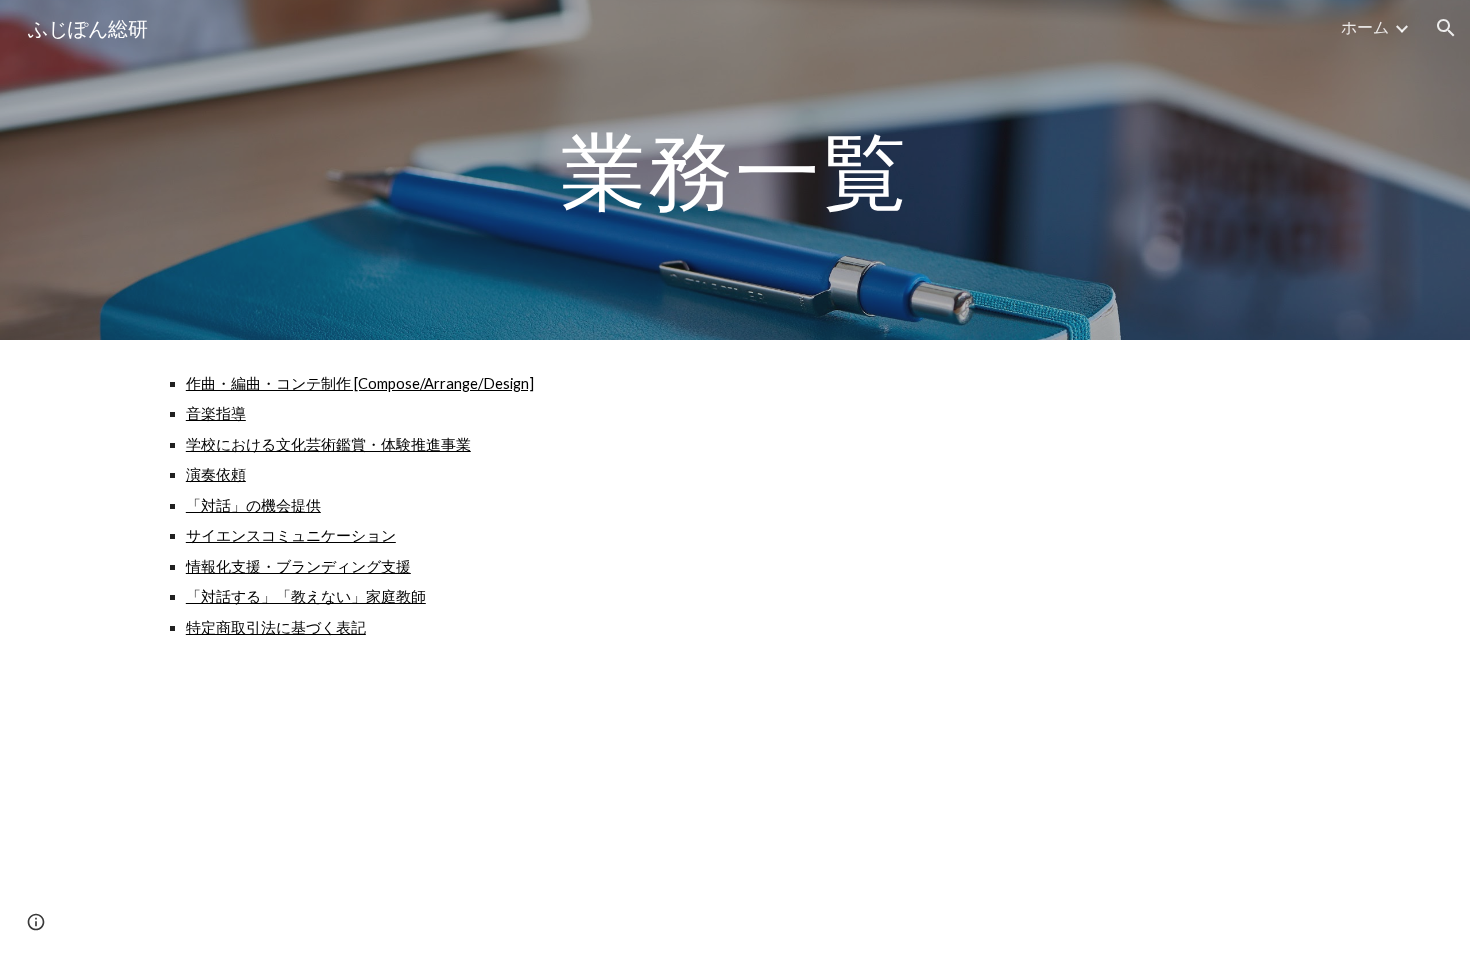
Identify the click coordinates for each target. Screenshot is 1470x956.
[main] (735, 169)
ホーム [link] (1365, 26)
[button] (1446, 28)
